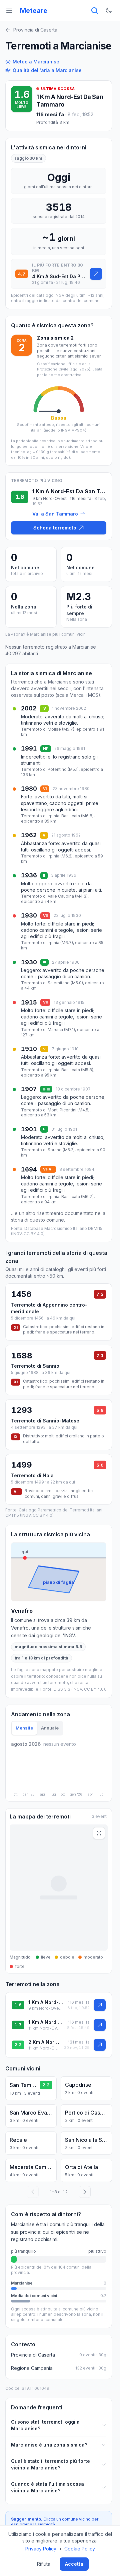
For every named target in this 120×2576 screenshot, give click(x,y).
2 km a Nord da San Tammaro (44, 2042)
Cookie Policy (80, 2549)
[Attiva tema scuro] (109, 11)
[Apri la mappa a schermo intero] (99, 1833)
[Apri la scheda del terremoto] (96, 274)
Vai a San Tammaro (55, 514)
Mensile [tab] (24, 1728)
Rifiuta (44, 2564)
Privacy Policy (41, 2549)
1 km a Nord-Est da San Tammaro (46, 2002)
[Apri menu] (9, 11)
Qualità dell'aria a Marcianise (47, 70)
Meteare (34, 11)
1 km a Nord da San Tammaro (46, 2022)
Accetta (74, 2564)
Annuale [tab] (50, 1728)
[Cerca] (95, 11)
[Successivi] (85, 2192)
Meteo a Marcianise (36, 62)
